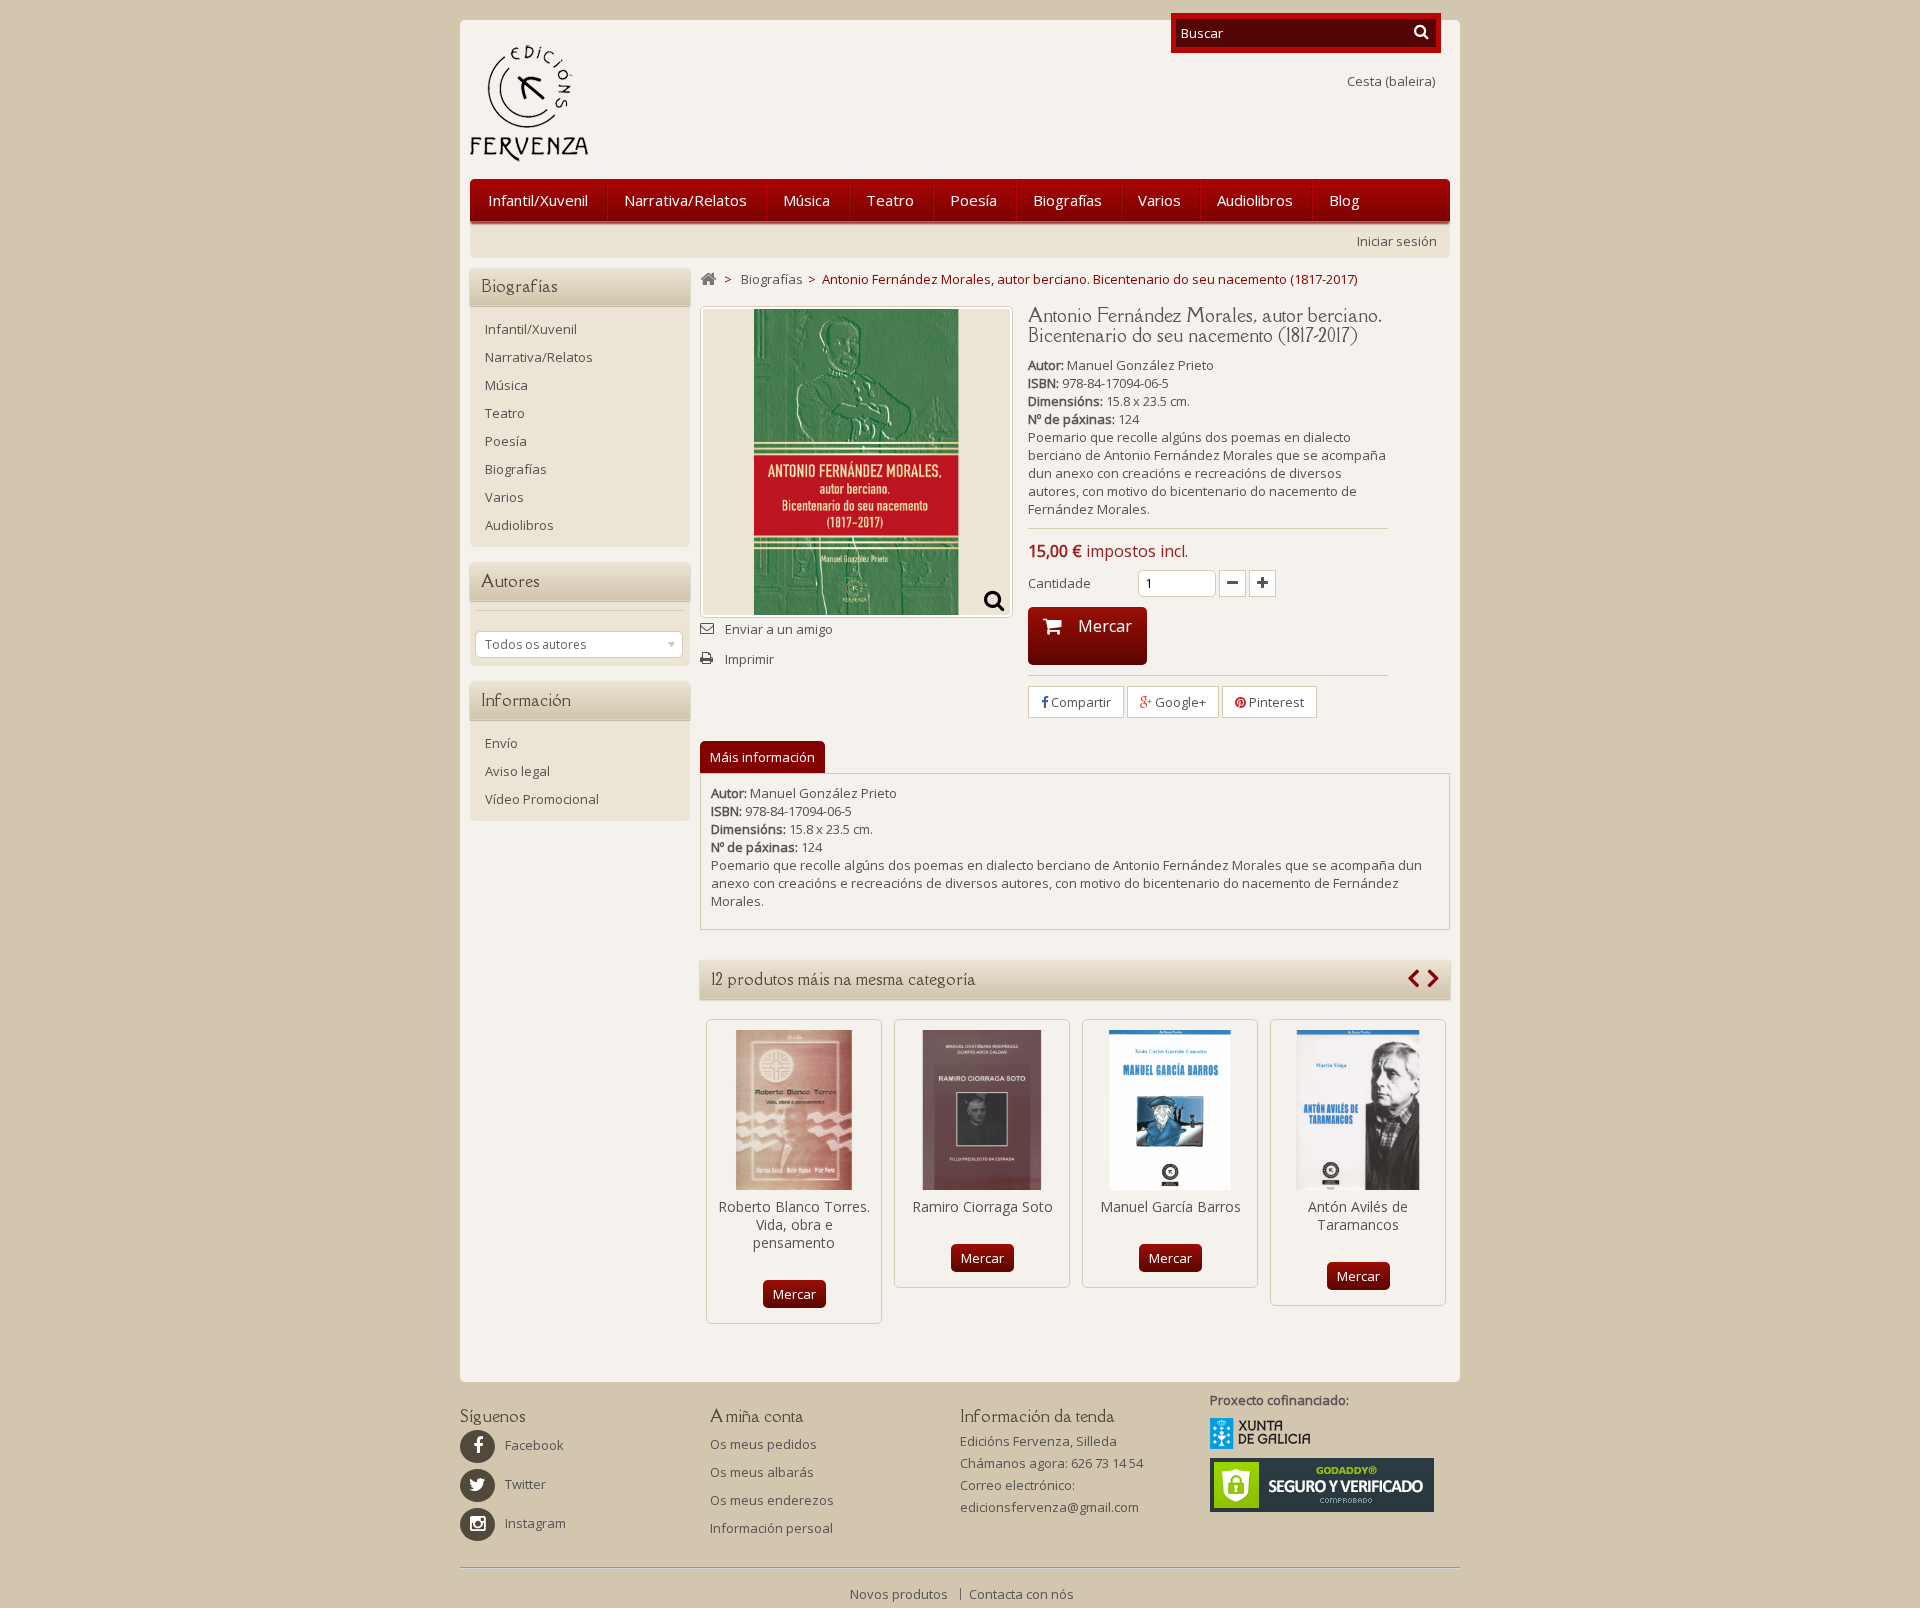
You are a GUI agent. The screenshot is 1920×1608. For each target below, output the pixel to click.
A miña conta (757, 1416)
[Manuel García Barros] (1170, 1110)
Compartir (1079, 702)
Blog (1344, 200)
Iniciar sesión (1397, 241)
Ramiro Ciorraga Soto (982, 1206)
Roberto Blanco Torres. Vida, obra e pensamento (794, 1224)
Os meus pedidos (763, 1444)
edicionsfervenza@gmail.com (1049, 1507)
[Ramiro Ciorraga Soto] (982, 1110)
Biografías (1067, 200)
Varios (1159, 200)
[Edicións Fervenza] (633, 103)
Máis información (762, 757)
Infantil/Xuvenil (538, 200)
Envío (501, 743)
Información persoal (771, 1528)
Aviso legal (517, 771)
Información (526, 700)
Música (806, 200)
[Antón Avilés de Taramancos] (1358, 1110)
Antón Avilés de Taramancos (1358, 1215)
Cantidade (1059, 583)
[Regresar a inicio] (708, 279)
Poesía (973, 200)
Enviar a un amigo (779, 629)
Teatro (890, 200)
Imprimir (749, 659)
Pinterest (1275, 702)
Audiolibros (1255, 200)
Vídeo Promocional (542, 799)
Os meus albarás (762, 1472)
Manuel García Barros (1170, 1206)
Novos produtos (900, 1594)
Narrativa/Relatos (685, 200)
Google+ (1179, 702)
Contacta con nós (1021, 1594)
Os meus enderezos (772, 1500)
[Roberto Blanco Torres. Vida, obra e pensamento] (794, 1110)
